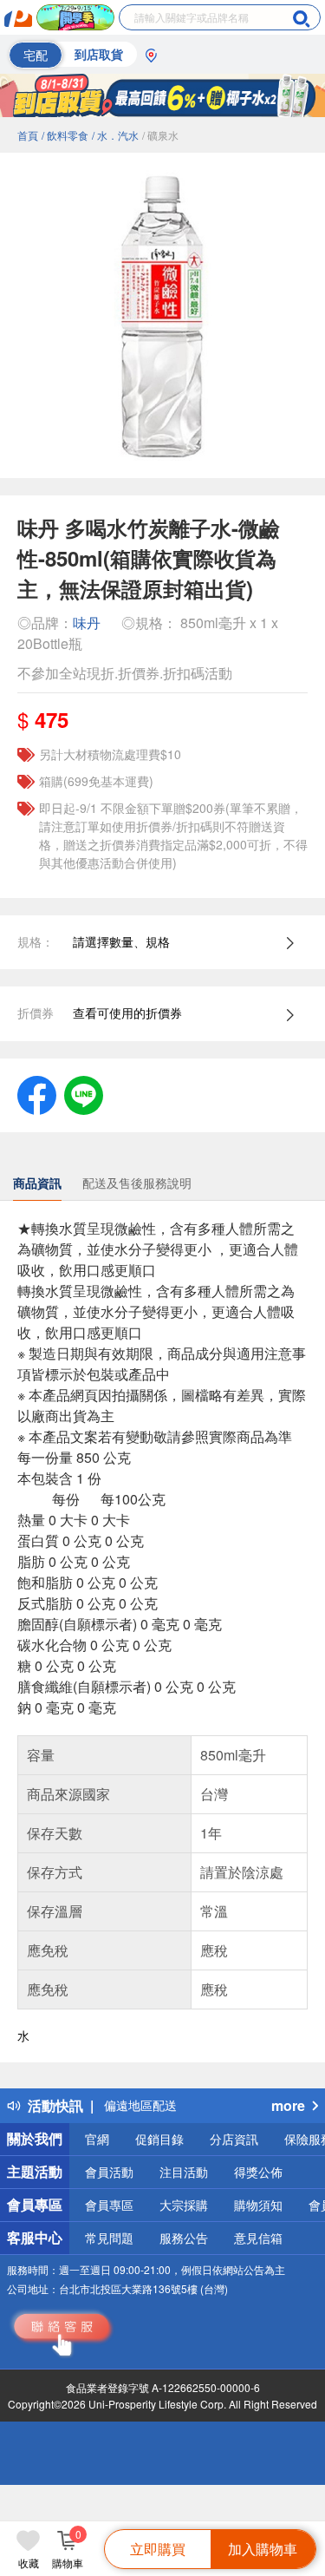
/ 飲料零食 (65, 135)
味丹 (87, 623)
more (288, 2105)
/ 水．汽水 (115, 135)
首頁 (28, 135)
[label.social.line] (84, 1093)
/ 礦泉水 (160, 135)
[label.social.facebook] (37, 1093)
